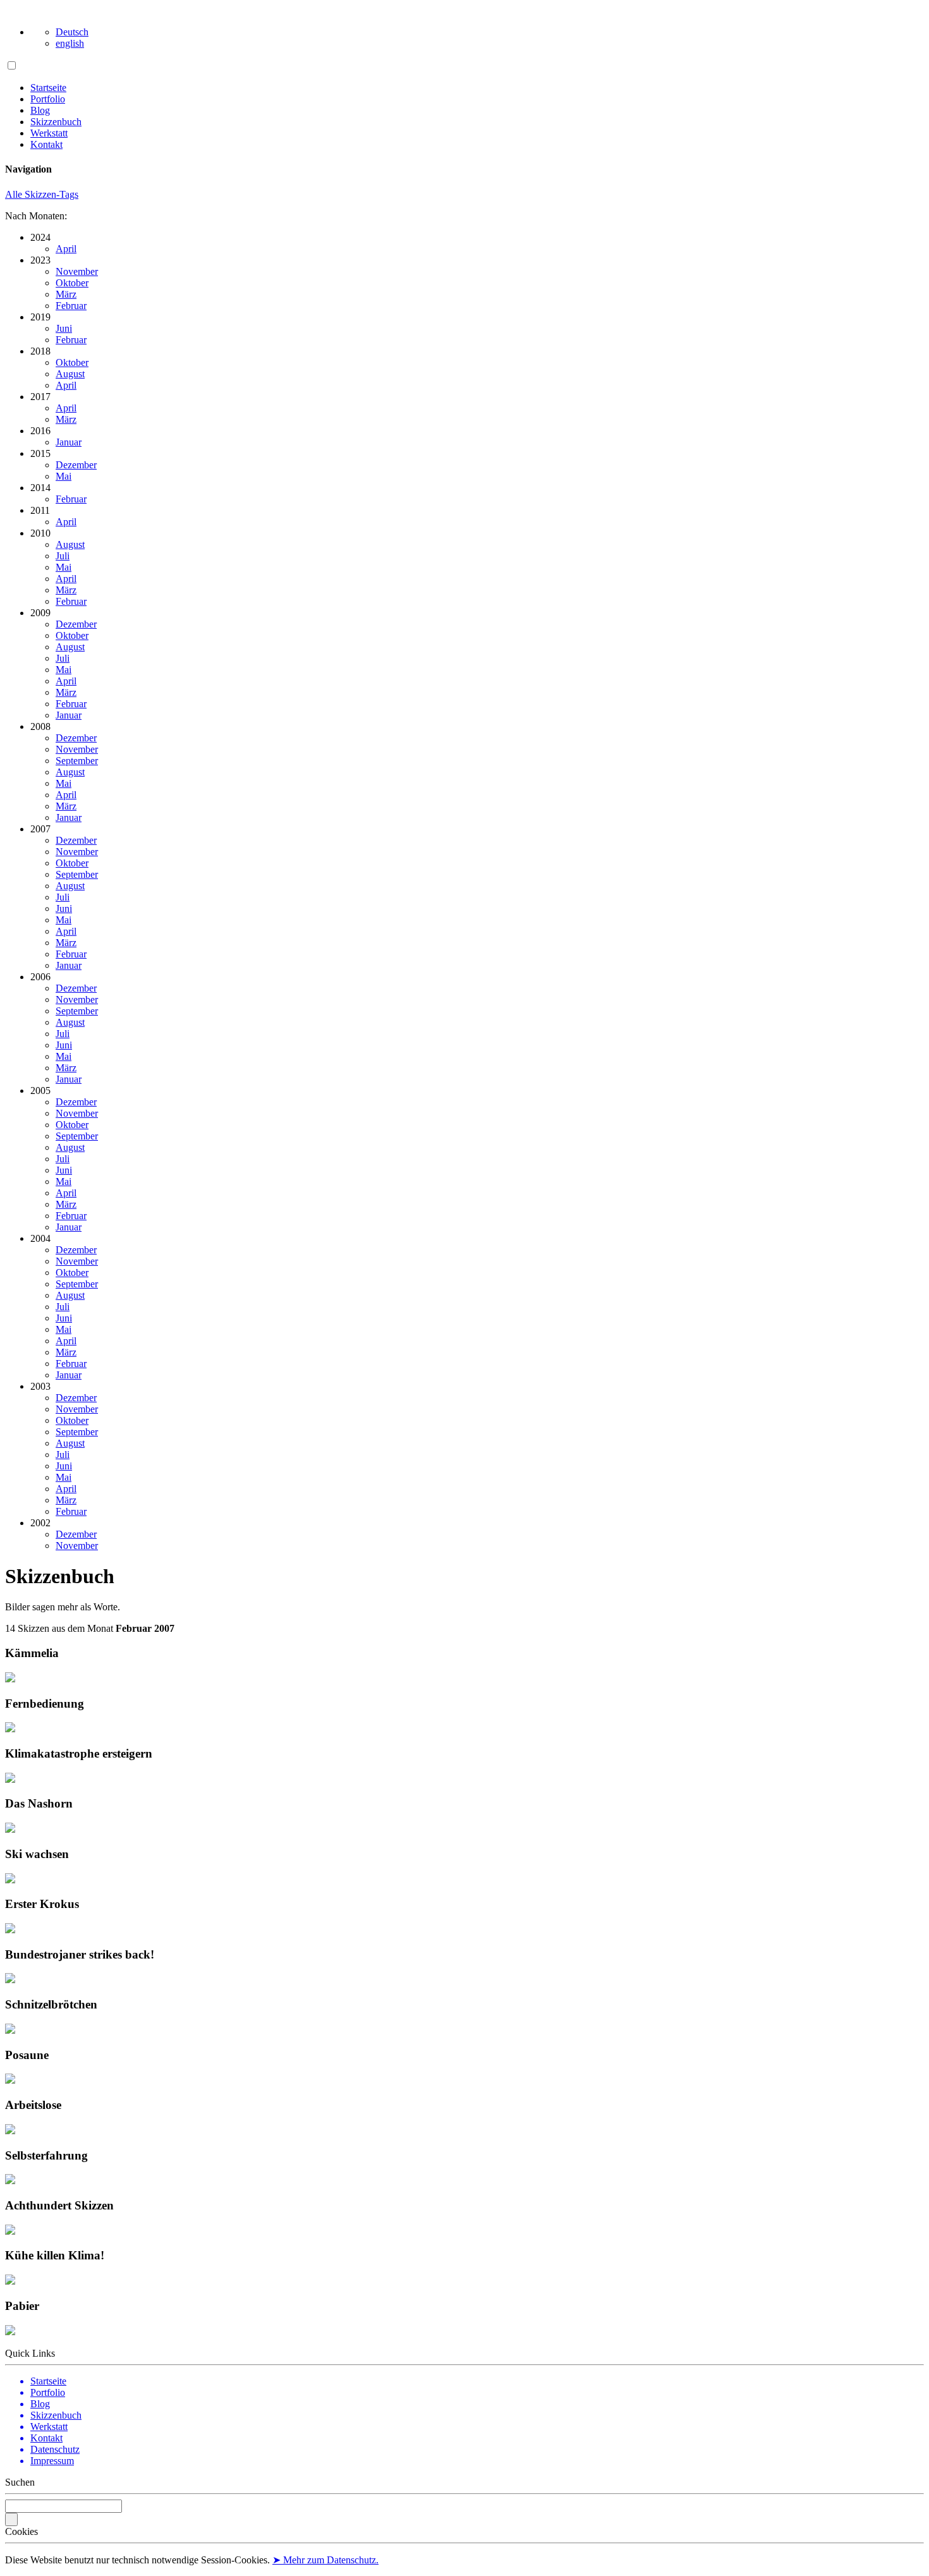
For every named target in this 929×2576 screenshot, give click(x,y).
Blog (40, 110)
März (66, 294)
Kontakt (46, 144)
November (77, 271)
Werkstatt (49, 133)
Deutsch (72, 32)
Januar (69, 442)
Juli (63, 556)
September (77, 761)
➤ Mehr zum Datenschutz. (325, 2560)
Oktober (72, 283)
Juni (64, 328)
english (70, 43)
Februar (71, 306)
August (70, 374)
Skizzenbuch (56, 122)
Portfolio (48, 99)
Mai (64, 476)
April (66, 249)
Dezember (76, 465)
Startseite (48, 88)
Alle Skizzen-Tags (42, 194)
